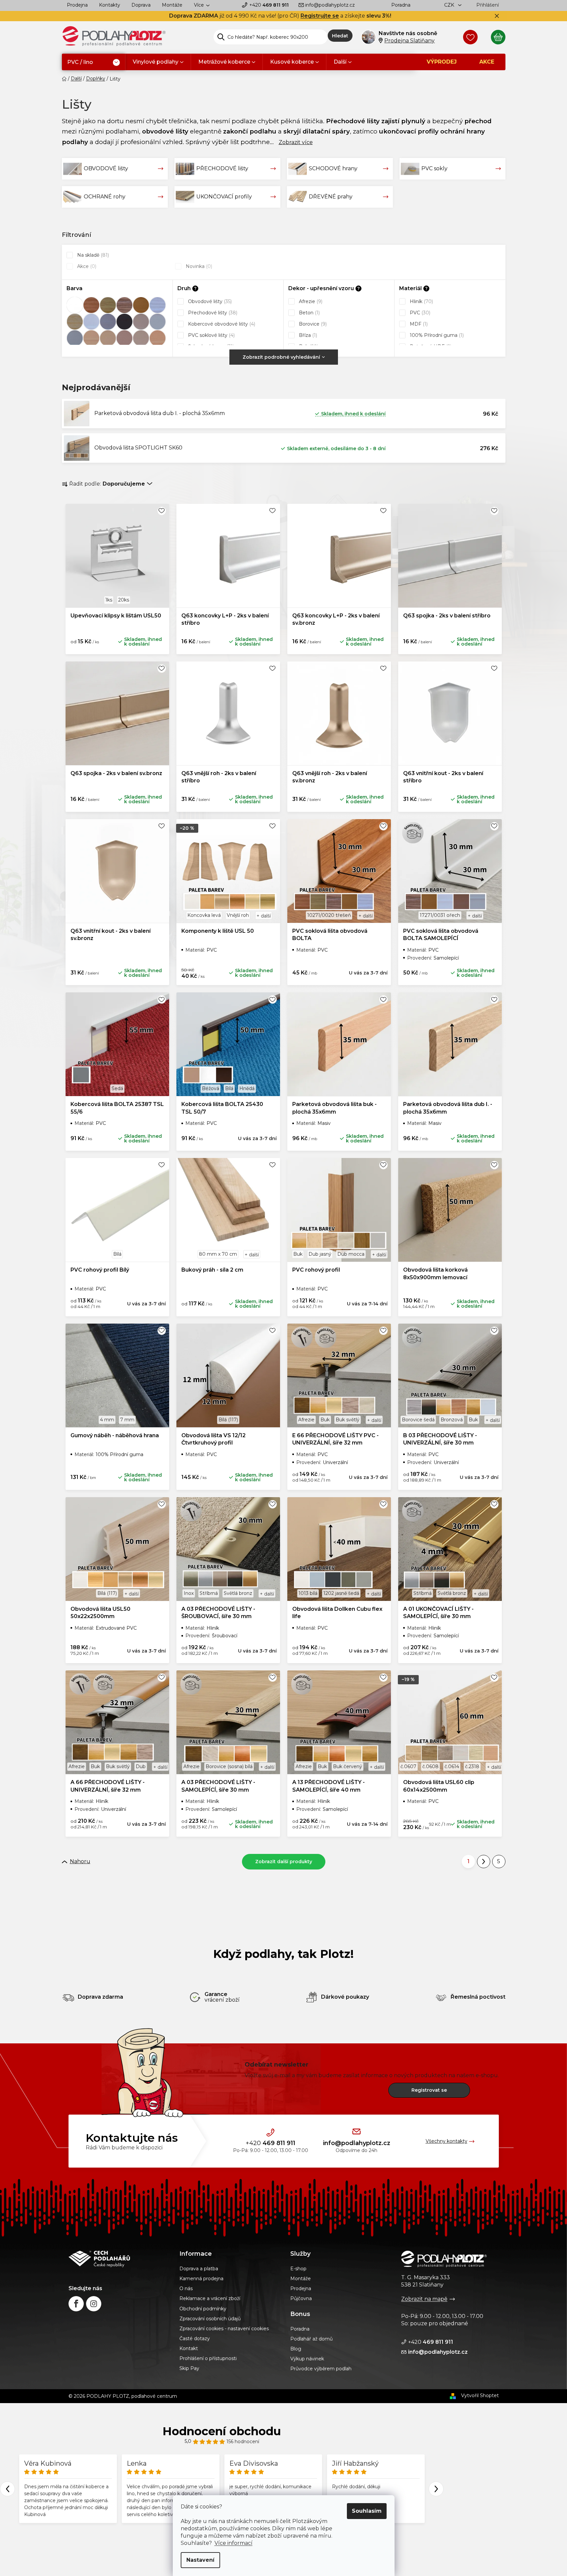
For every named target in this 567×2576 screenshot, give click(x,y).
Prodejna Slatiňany (409, 41)
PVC (419, 313)
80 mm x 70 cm (218, 1254)
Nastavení (200, 2560)
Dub (141, 1766)
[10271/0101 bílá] (91, 322)
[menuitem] (94, 62)
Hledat (340, 36)
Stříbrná (209, 1593)
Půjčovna (301, 2298)
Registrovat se (429, 2090)
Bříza (307, 335)
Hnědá (247, 1088)
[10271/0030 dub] (108, 305)
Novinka (198, 266)
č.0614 (452, 1766)
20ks (124, 600)
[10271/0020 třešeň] (91, 305)
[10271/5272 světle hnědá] (141, 338)
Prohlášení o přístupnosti (208, 2358)
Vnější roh (238, 915)
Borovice (312, 324)
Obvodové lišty (209, 301)
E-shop (298, 2269)
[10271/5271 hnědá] (124, 338)
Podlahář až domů (311, 2339)
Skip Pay (189, 2368)
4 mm (107, 1420)
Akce (86, 266)
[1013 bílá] (75, 305)
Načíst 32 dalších (284, 1862)
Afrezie (310, 301)
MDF (418, 324)
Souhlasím (367, 2511)
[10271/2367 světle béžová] (108, 338)
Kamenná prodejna (201, 2279)
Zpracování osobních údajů (210, 2319)
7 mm (127, 1420)
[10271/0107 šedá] (108, 322)
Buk (298, 1254)
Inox (189, 1593)
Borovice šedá (418, 1420)
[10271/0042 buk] (141, 305)
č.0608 (430, 1766)
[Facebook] (76, 2304)
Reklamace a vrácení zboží (210, 2298)
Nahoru (80, 1861)
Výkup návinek (307, 2359)
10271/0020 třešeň (329, 915)
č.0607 (408, 1766)
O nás (186, 2288)
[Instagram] (94, 2304)
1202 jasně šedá (341, 1593)
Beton (309, 313)
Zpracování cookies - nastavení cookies (224, 2329)
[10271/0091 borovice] (75, 322)
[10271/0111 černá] (124, 322)
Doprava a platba (199, 2269)
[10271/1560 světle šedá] (158, 322)
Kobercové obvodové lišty (221, 324)
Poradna (401, 5)
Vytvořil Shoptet (480, 2395)
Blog (296, 2349)
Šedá (117, 1088)
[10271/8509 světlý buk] (158, 338)
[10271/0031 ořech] (124, 305)
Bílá (229, 1088)
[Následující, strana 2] (484, 1862)
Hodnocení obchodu (222, 2431)
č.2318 (472, 1766)
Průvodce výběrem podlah (321, 2369)
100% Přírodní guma (436, 335)
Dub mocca (351, 1254)
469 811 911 (269, 5)
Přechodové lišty (212, 313)
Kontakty (110, 5)
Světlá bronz (238, 1593)
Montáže (172, 5)
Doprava (141, 5)
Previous (7, 2489)
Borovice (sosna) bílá (229, 1766)
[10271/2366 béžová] (91, 338)
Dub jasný (320, 1254)
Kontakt (189, 2348)
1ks (109, 600)
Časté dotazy (195, 2339)
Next (436, 2489)
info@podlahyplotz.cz (330, 5)
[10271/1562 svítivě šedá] (75, 338)
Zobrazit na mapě (424, 2299)
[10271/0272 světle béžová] (141, 322)
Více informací (234, 2543)
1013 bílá (308, 1593)
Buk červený (348, 1766)
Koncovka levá (204, 915)
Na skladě (92, 255)
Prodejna (77, 5)
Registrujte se (320, 16)
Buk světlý (348, 1420)
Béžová (211, 1088)
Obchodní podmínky (203, 2309)
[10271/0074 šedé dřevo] (158, 305)
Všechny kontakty (447, 2141)
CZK (450, 5)
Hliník (421, 301)
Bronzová (452, 1420)
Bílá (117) (228, 1420)
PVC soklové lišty (211, 335)
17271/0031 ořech (440, 915)
